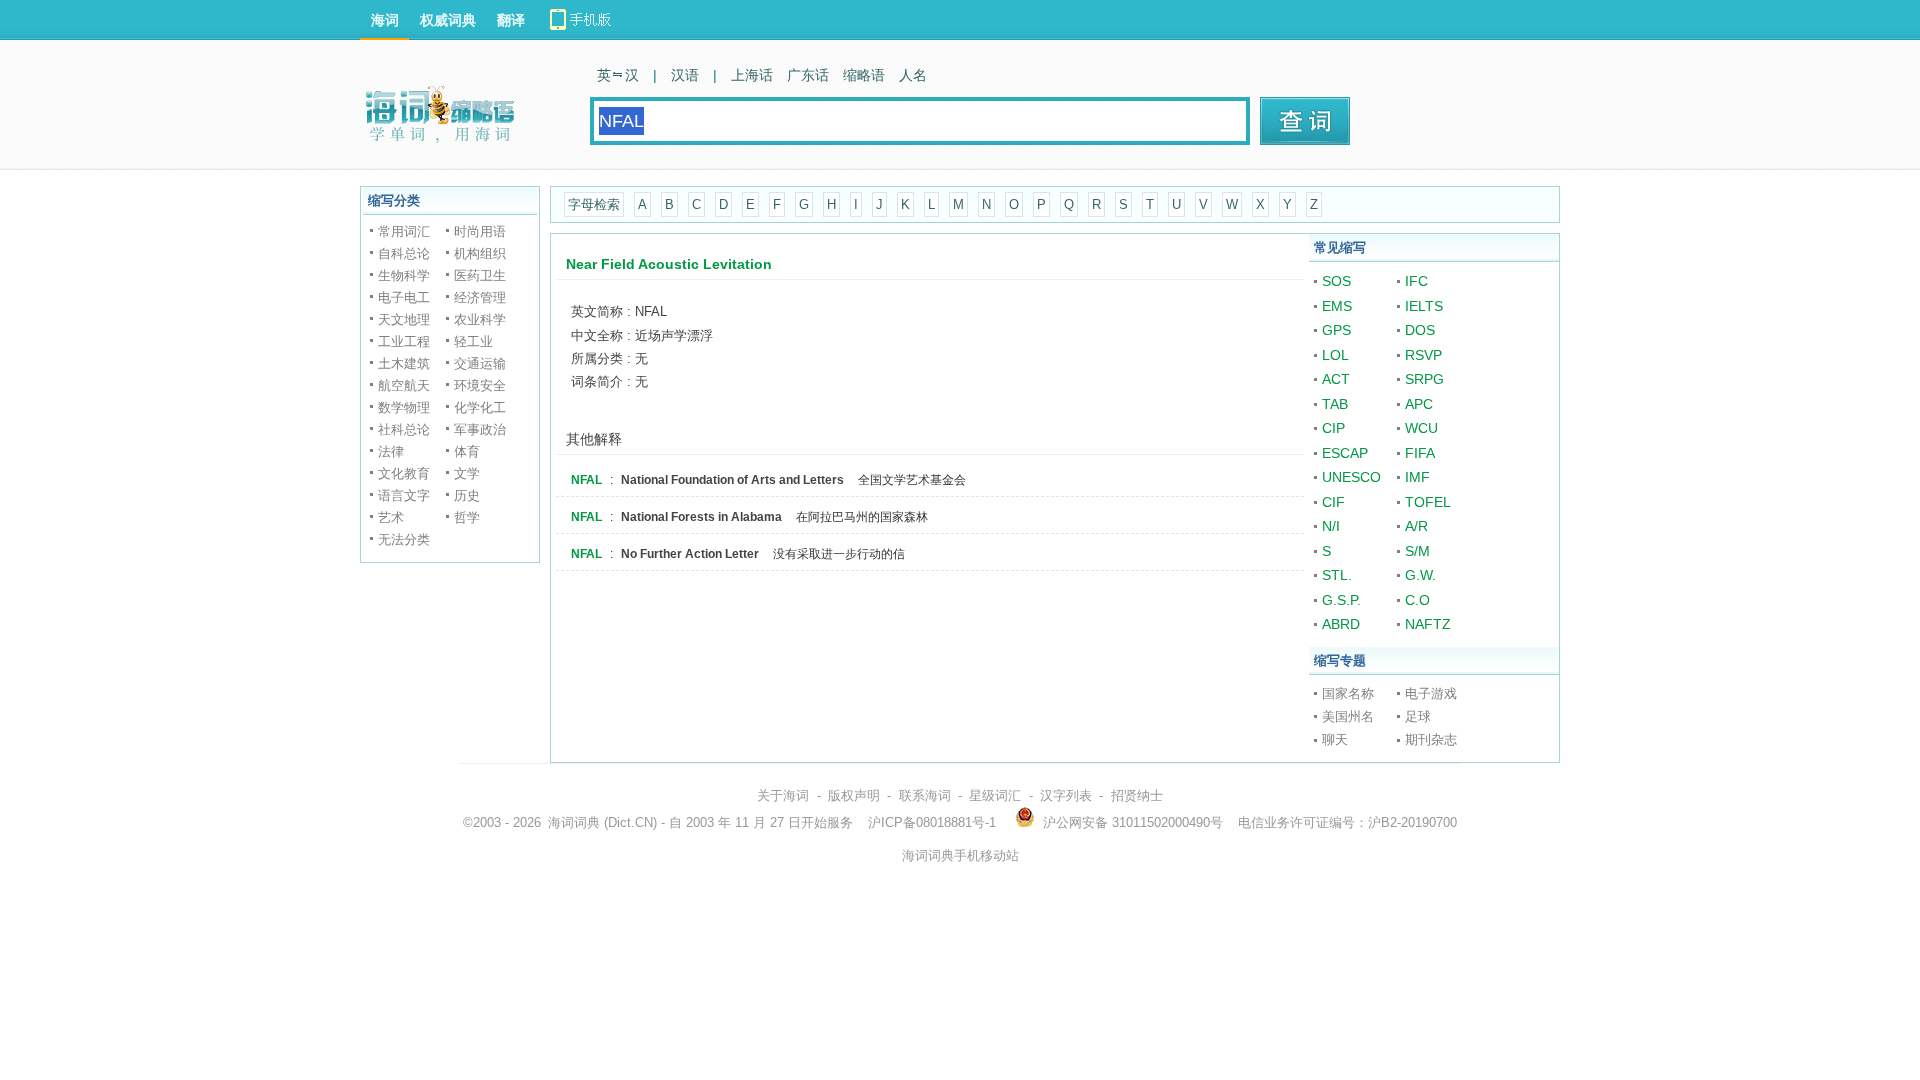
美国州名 (1348, 716)
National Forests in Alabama (701, 517)
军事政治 (480, 429)
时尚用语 (480, 231)
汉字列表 (1066, 795)
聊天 (1335, 739)
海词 (385, 20)
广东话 (808, 75)
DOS (1420, 330)
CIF (1333, 502)
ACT (1336, 379)
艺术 (391, 517)
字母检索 (594, 204)
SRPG (1424, 379)
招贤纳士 (1137, 795)
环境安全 (480, 385)
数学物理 (404, 407)
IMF (1417, 477)
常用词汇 (404, 231)
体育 (467, 451)
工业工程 (404, 341)
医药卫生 (480, 275)
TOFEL (1428, 502)
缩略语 (864, 75)
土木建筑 (404, 363)
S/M (1417, 551)
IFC (1416, 281)
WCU (1421, 428)
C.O (1417, 600)
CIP (1333, 428)
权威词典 (448, 20)
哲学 (467, 517)
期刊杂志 (1431, 739)
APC (1419, 404)
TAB (1335, 404)
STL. (1337, 575)
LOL (1335, 355)
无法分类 (404, 539)
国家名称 (1348, 693)
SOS (1336, 281)
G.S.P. (1341, 600)
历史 (467, 495)
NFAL (586, 480)
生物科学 (404, 275)
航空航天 (404, 385)
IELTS (1424, 306)
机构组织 (480, 253)
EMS (1337, 306)
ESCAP (1345, 453)
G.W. (1420, 575)
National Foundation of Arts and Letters (732, 480)
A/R (1416, 526)
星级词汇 (995, 795)
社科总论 (404, 429)
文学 (467, 473)
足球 (1418, 716)
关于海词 (783, 795)
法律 (391, 451)
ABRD (1341, 624)
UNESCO (1351, 477)
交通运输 (480, 363)
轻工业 (473, 341)
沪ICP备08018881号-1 (932, 822)
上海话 (752, 75)
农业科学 (480, 319)
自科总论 (404, 253)
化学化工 (480, 407)
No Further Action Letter (690, 554)
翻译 (511, 20)
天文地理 (404, 319)
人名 (913, 75)
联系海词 (925, 795)
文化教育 (404, 473)
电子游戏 (1431, 693)
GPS (1336, 330)
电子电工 (404, 297)
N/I (1331, 526)
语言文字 (404, 495)
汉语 (685, 75)
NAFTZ (1428, 624)
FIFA (1420, 453)
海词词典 (574, 822)
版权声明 (854, 795)
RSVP (1423, 355)
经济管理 (480, 297)
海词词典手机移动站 (960, 855)
